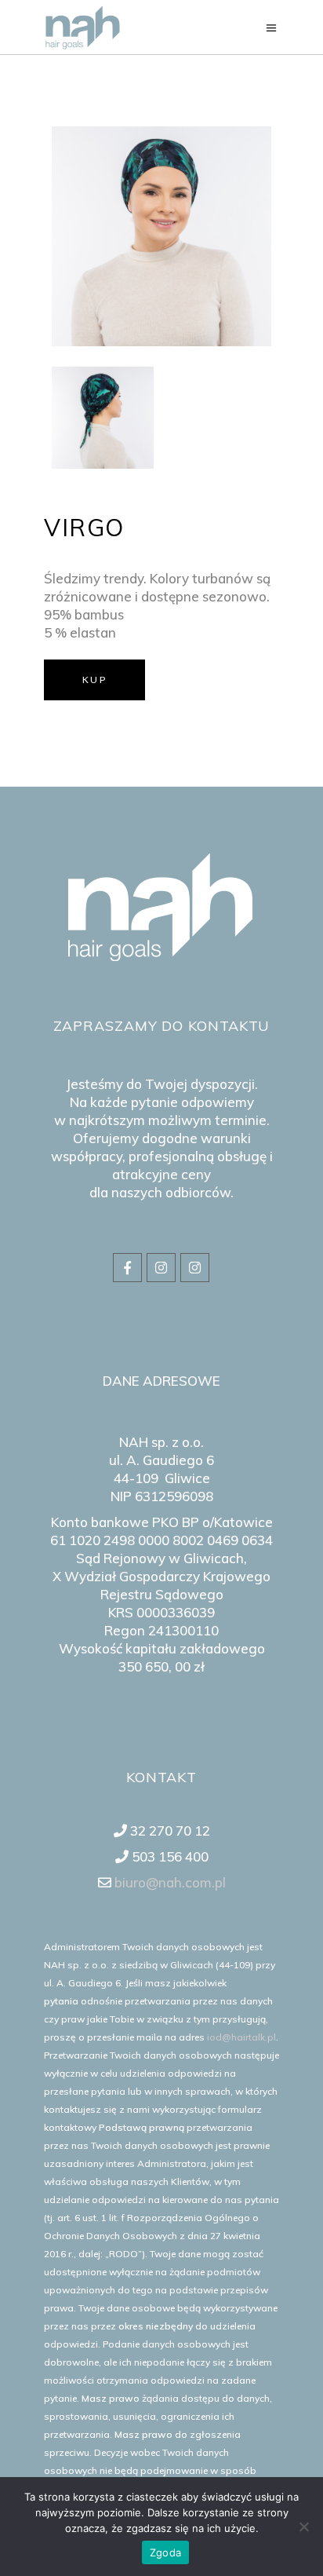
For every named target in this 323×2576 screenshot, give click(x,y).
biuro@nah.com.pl (169, 1882)
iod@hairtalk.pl (241, 2037)
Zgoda (165, 2552)
